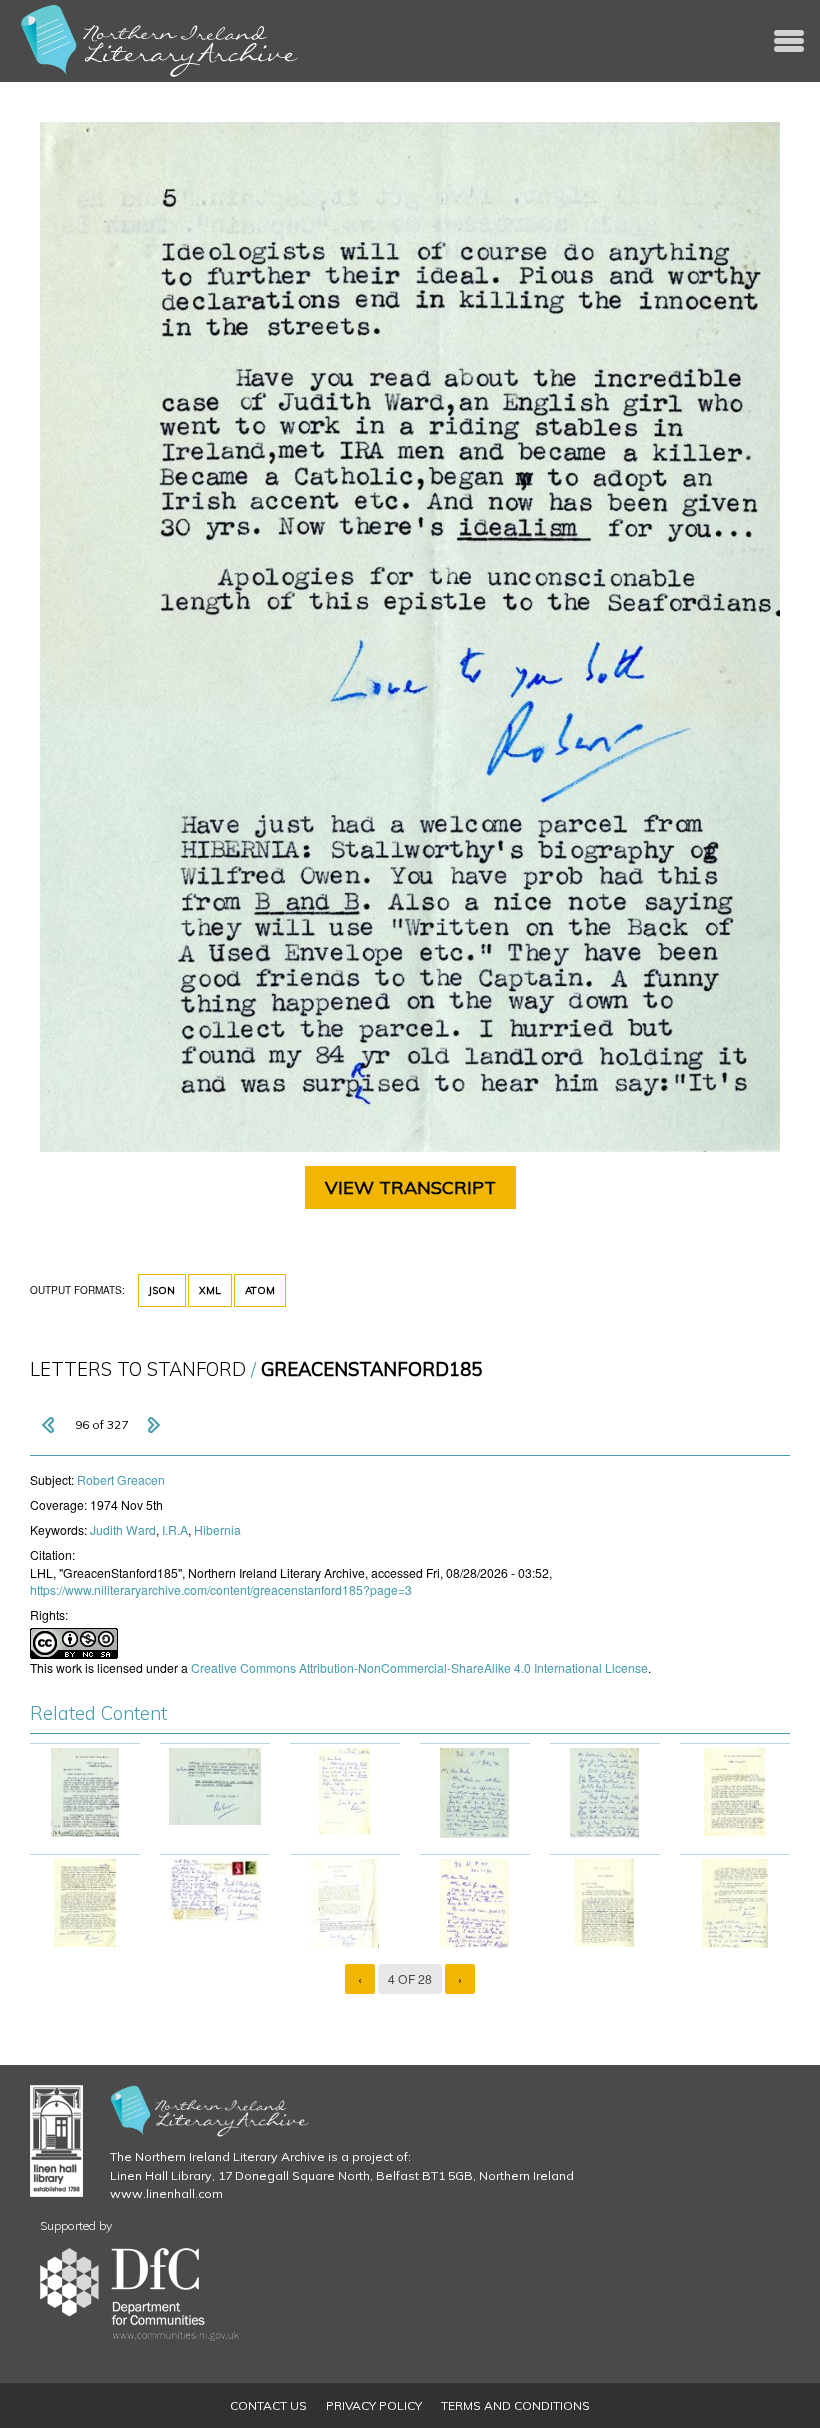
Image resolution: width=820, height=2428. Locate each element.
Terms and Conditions (515, 2405)
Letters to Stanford (138, 1369)
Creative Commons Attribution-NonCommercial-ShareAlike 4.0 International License (419, 1667)
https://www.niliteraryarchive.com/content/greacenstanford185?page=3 (221, 1589)
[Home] (160, 41)
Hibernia (217, 1529)
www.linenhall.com (166, 2193)
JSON (162, 1290)
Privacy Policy (374, 2405)
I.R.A (175, 1529)
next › (153, 1425)
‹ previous (50, 1425)
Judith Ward (123, 1529)
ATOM (260, 1290)
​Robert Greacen (121, 1479)
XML (210, 1290)
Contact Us (268, 2405)
